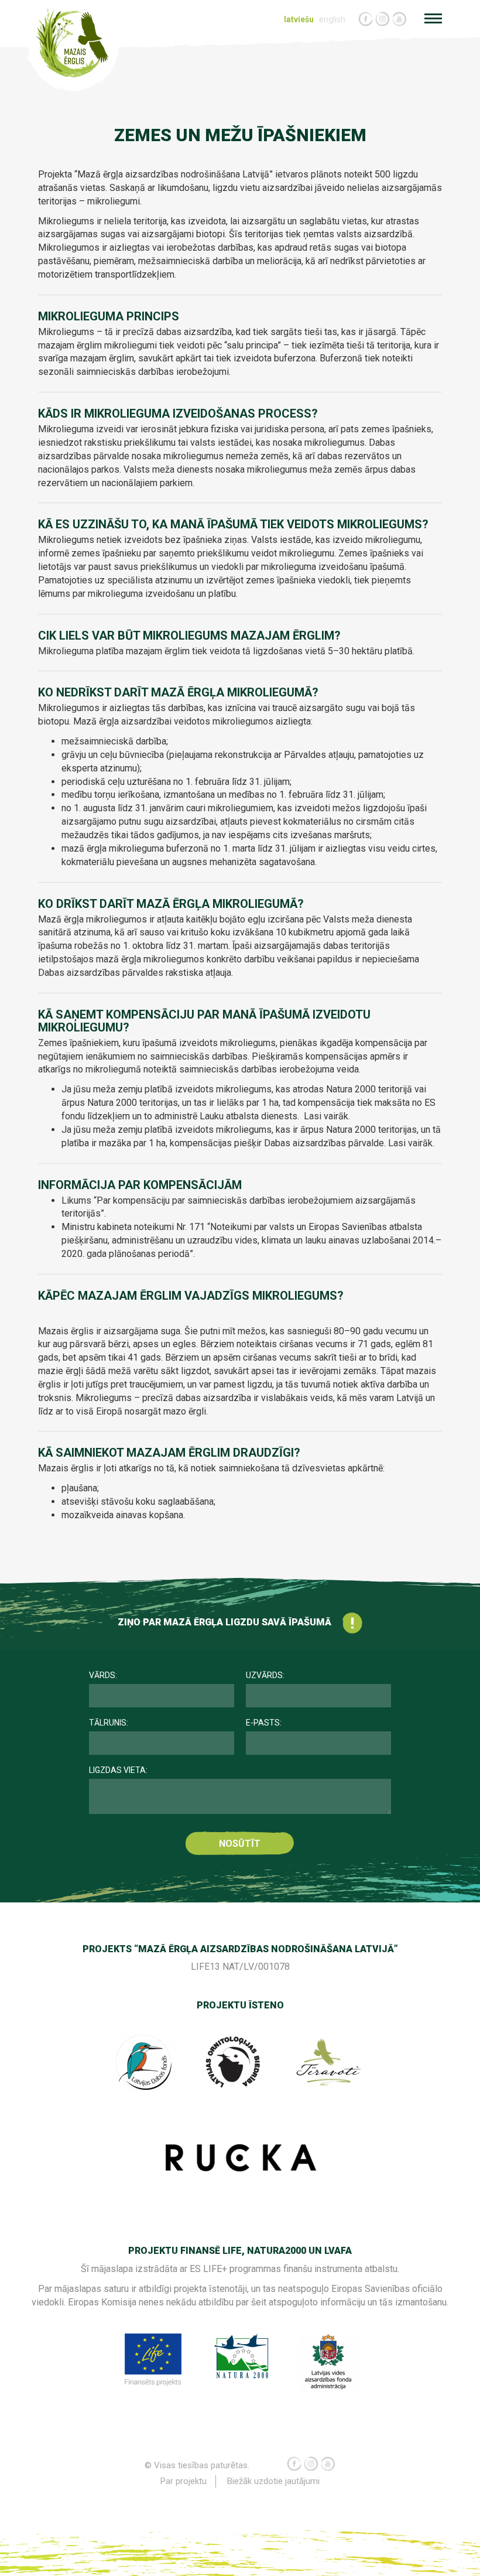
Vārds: (103, 1675)
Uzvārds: (265, 1675)
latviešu (299, 19)
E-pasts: (264, 1723)
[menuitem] (300, 20)
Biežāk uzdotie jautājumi (273, 2481)
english (332, 19)
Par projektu (184, 2481)
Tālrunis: (109, 1723)
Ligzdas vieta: (118, 1770)
